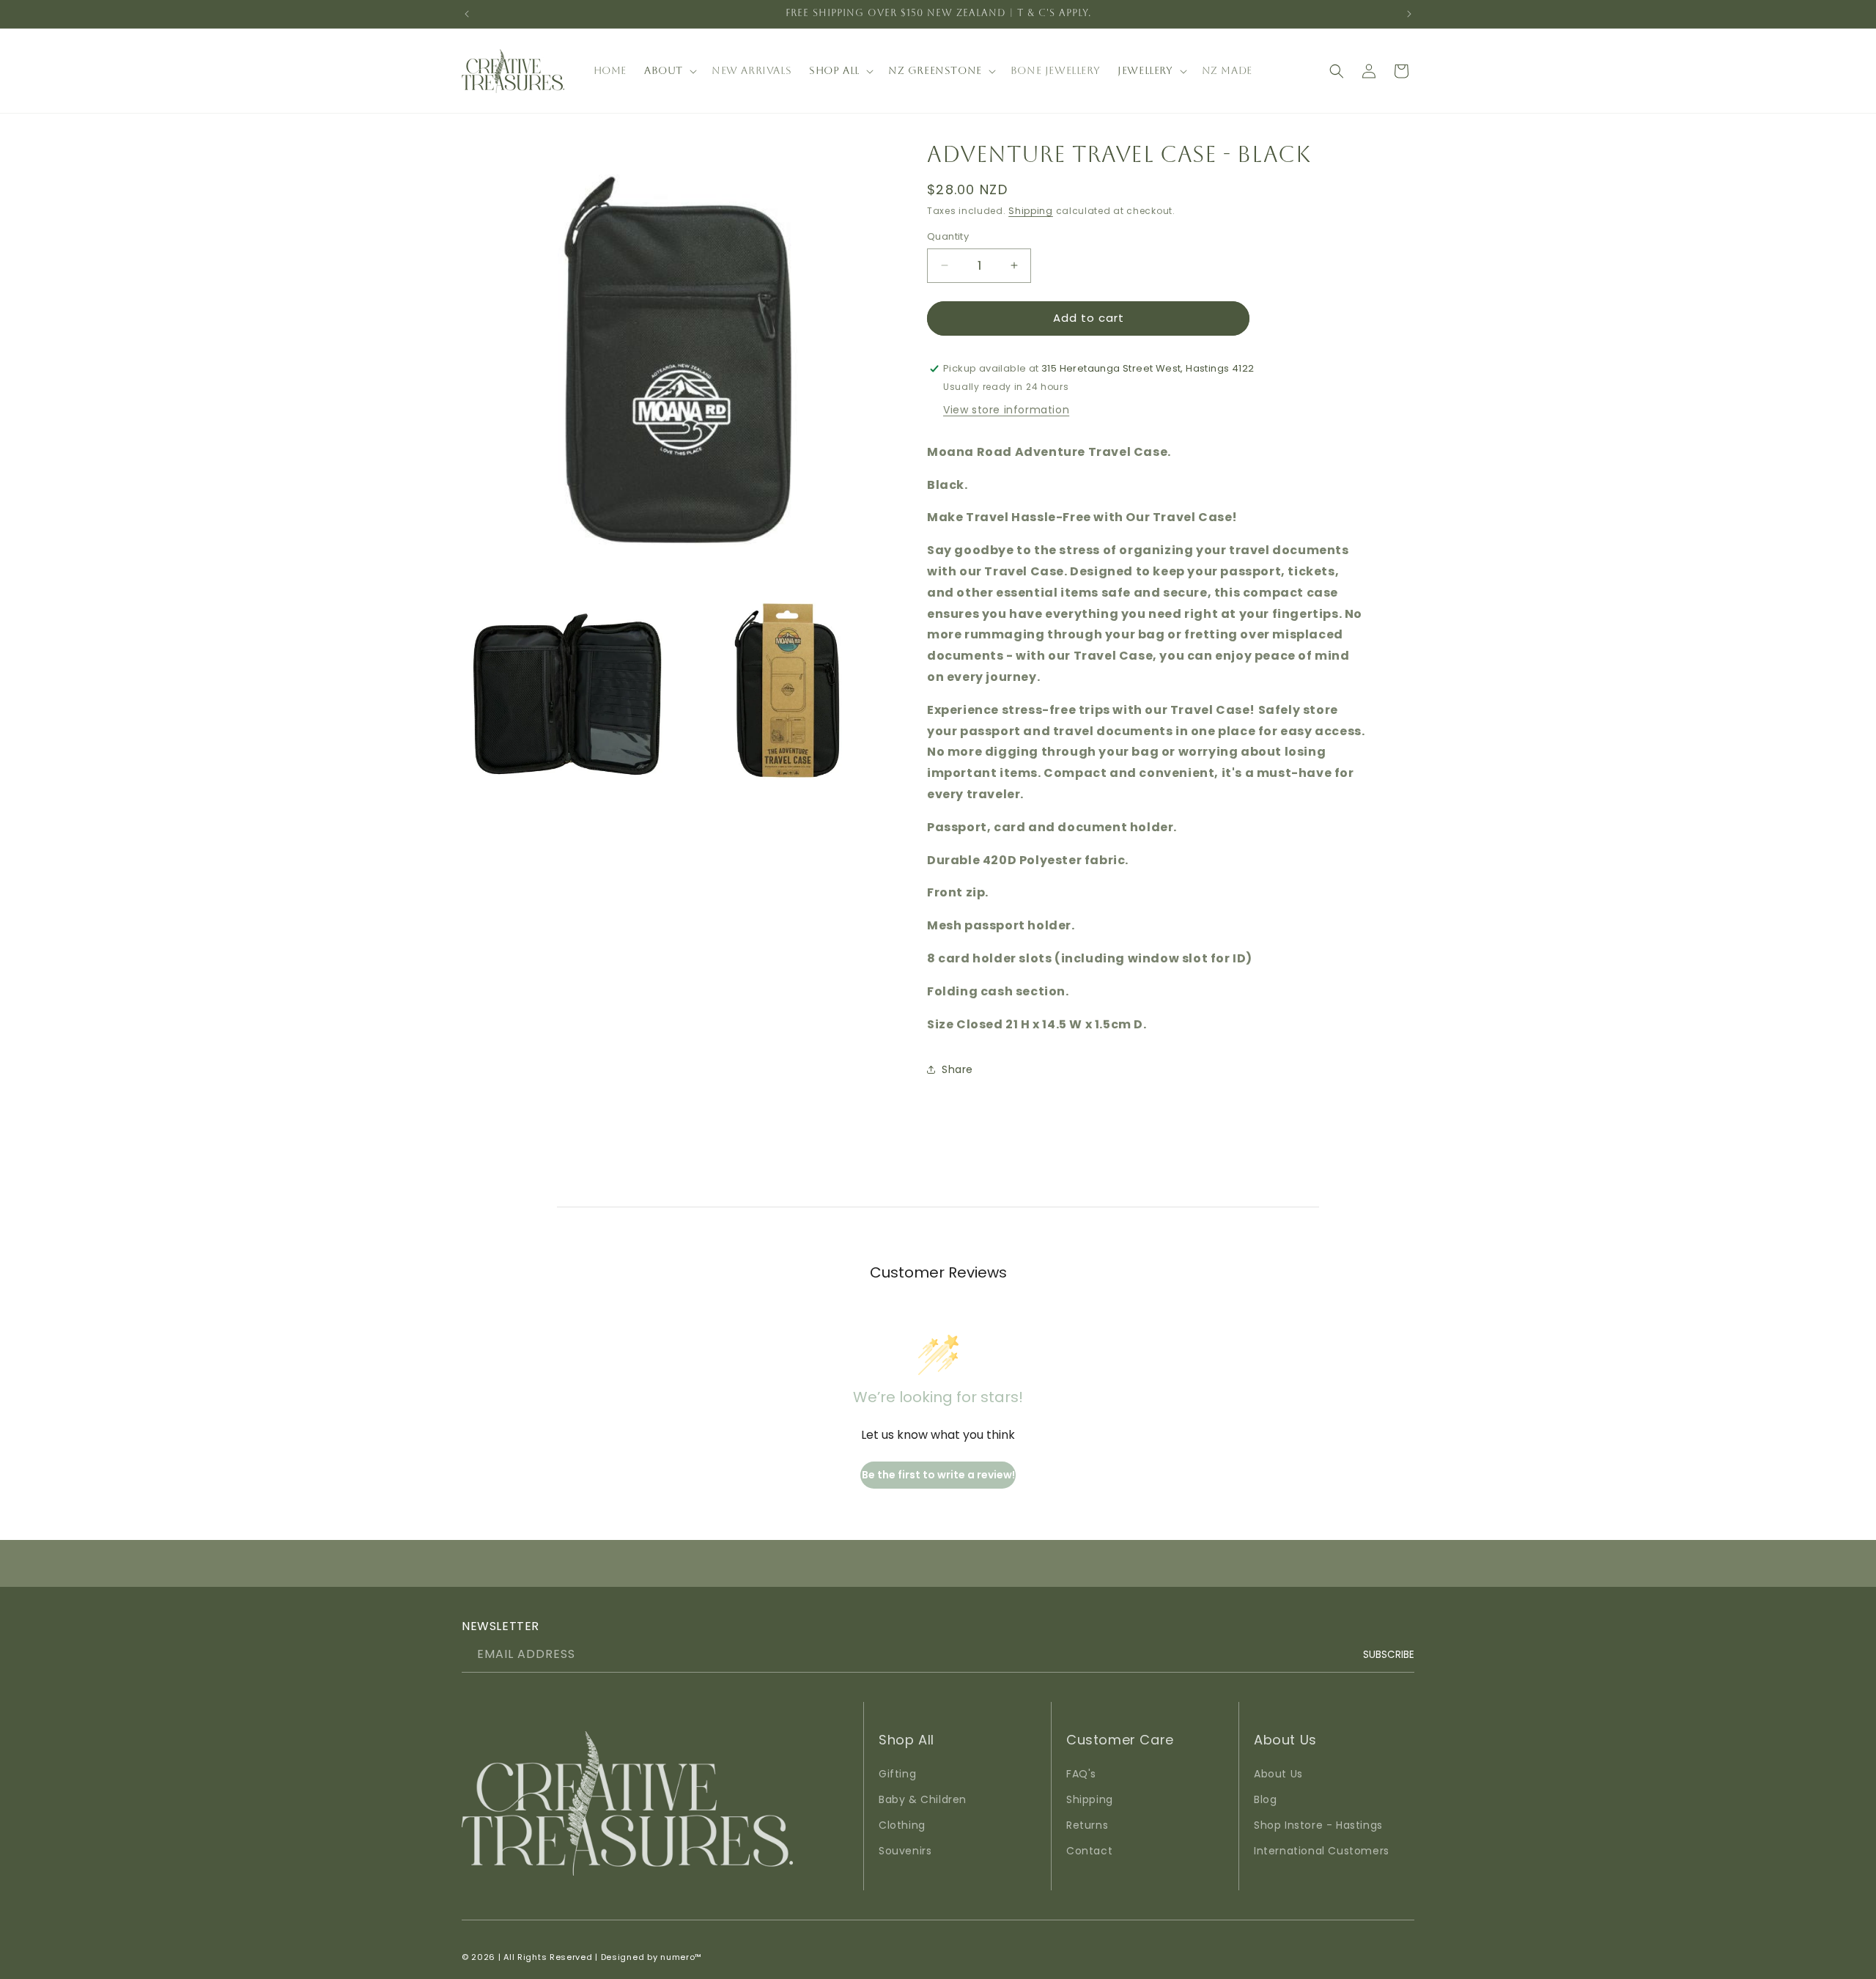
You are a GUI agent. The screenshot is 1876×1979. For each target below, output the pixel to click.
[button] (669, 70)
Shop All (834, 70)
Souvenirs (905, 1851)
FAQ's (1081, 1774)
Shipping (1031, 211)
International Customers (1322, 1851)
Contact (1089, 1851)
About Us (1278, 1774)
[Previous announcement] (467, 14)
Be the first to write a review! (938, 1475)
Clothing (902, 1825)
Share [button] (957, 1069)
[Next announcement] (1409, 14)
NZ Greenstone (935, 70)
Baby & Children (923, 1799)
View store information (1006, 410)
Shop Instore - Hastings (1318, 1825)
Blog (1265, 1799)
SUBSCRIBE (1389, 1655)
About (664, 70)
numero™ (681, 1957)
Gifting (897, 1774)
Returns (1087, 1825)
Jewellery (1145, 70)
